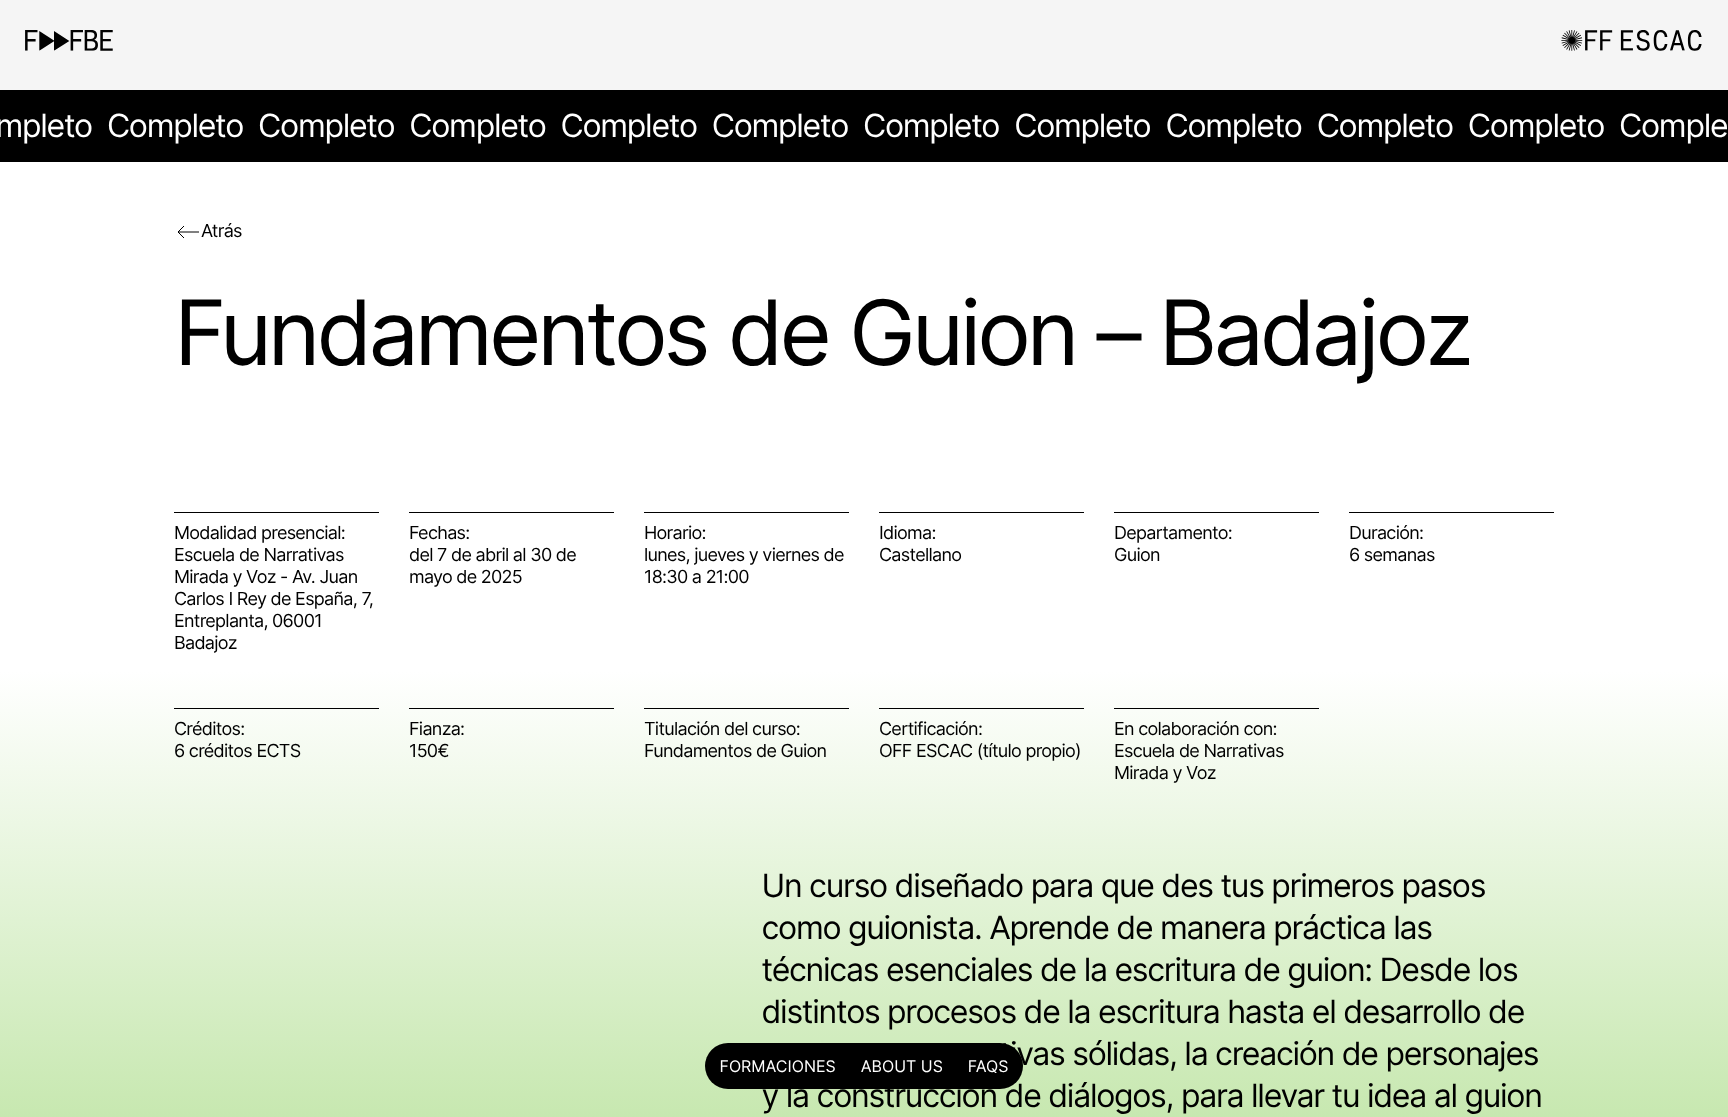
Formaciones (778, 1066)
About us (902, 1066)
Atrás (221, 231)
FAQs (988, 1066)
